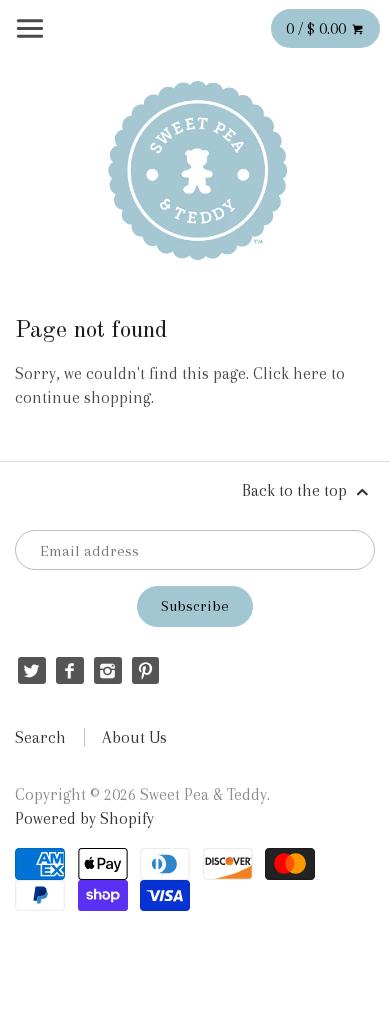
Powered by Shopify (84, 818)
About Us (134, 737)
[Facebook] (69, 670)
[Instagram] (107, 670)
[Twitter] (31, 670)
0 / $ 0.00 (318, 28)
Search (40, 737)
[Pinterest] (145, 670)
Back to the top (296, 490)
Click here (290, 373)
